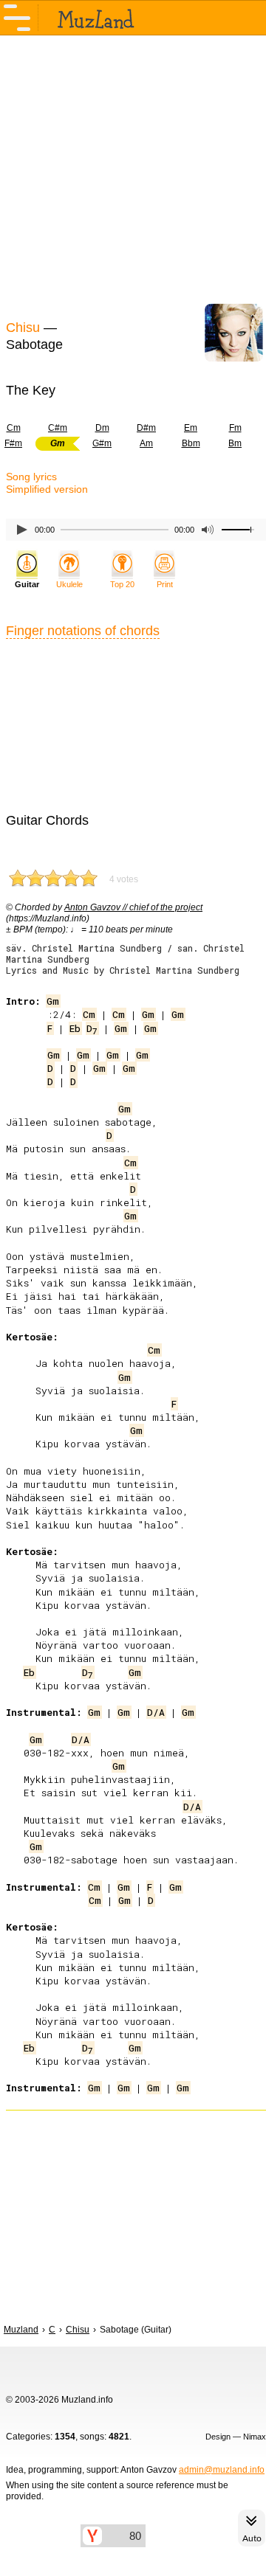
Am (146, 443)
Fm (235, 428)
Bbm (191, 443)
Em (191, 428)
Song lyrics (31, 477)
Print (165, 584)
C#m (58, 428)
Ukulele (69, 584)
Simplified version (47, 489)
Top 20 (122, 584)
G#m (102, 443)
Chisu (23, 328)
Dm (102, 428)
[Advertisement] (133, 176)
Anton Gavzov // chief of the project (133, 907)
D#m (146, 428)
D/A (156, 1712)
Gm (53, 1001)
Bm (235, 443)
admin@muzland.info (222, 2470)
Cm (89, 1014)
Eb (75, 1028)
